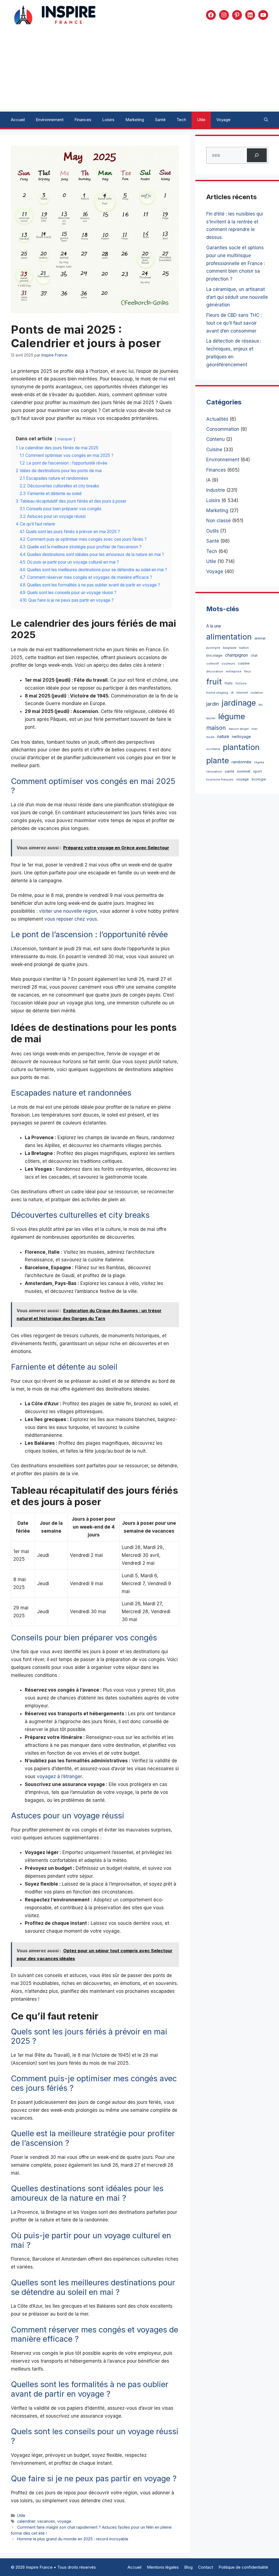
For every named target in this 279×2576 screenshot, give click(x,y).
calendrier (26, 2521)
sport (257, 771)
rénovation (214, 772)
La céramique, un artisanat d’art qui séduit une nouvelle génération (237, 297)
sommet (244, 771)
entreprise (234, 671)
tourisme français (220, 779)
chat (254, 655)
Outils (213, 531)
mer (254, 729)
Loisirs (108, 120)
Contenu (216, 439)
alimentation (229, 637)
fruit (214, 682)
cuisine (244, 663)
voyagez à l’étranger (59, 1776)
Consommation (223, 429)
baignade (230, 648)
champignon (236, 655)
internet (242, 693)
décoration (215, 671)
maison (216, 728)
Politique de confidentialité (243, 2567)
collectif (213, 663)
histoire (241, 683)
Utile (201, 120)
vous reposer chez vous (71, 919)
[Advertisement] (139, 71)
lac (261, 705)
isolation (257, 693)
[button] (266, 120)
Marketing (135, 120)
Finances (83, 120)
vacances (46, 2521)
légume (232, 716)
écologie (259, 779)
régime (259, 762)
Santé (160, 120)
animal (260, 638)
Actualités (217, 419)
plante (218, 760)
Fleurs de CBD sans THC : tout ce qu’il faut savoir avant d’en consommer (234, 323)
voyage (64, 2521)
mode (210, 737)
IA (208, 480)
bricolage (214, 655)
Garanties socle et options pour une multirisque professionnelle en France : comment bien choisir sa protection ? (236, 263)
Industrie (216, 490)
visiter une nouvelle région (68, 911)
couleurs (228, 663)
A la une (214, 626)
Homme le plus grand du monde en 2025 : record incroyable (73, 2539)
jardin (213, 704)
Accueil (18, 120)
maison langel (239, 729)
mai (163, 379)
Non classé (219, 521)
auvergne (213, 648)
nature (223, 737)
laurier (211, 718)
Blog (188, 2567)
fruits (229, 683)
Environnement (50, 120)
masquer (65, 439)
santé (230, 771)
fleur (248, 671)
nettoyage (241, 737)
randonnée (242, 762)
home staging (217, 693)
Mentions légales (163, 2567)
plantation (241, 747)
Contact (206, 2567)
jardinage (239, 703)
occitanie (213, 749)
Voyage (223, 120)
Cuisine (214, 450)
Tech (181, 120)
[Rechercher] (257, 155)
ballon (244, 648)
